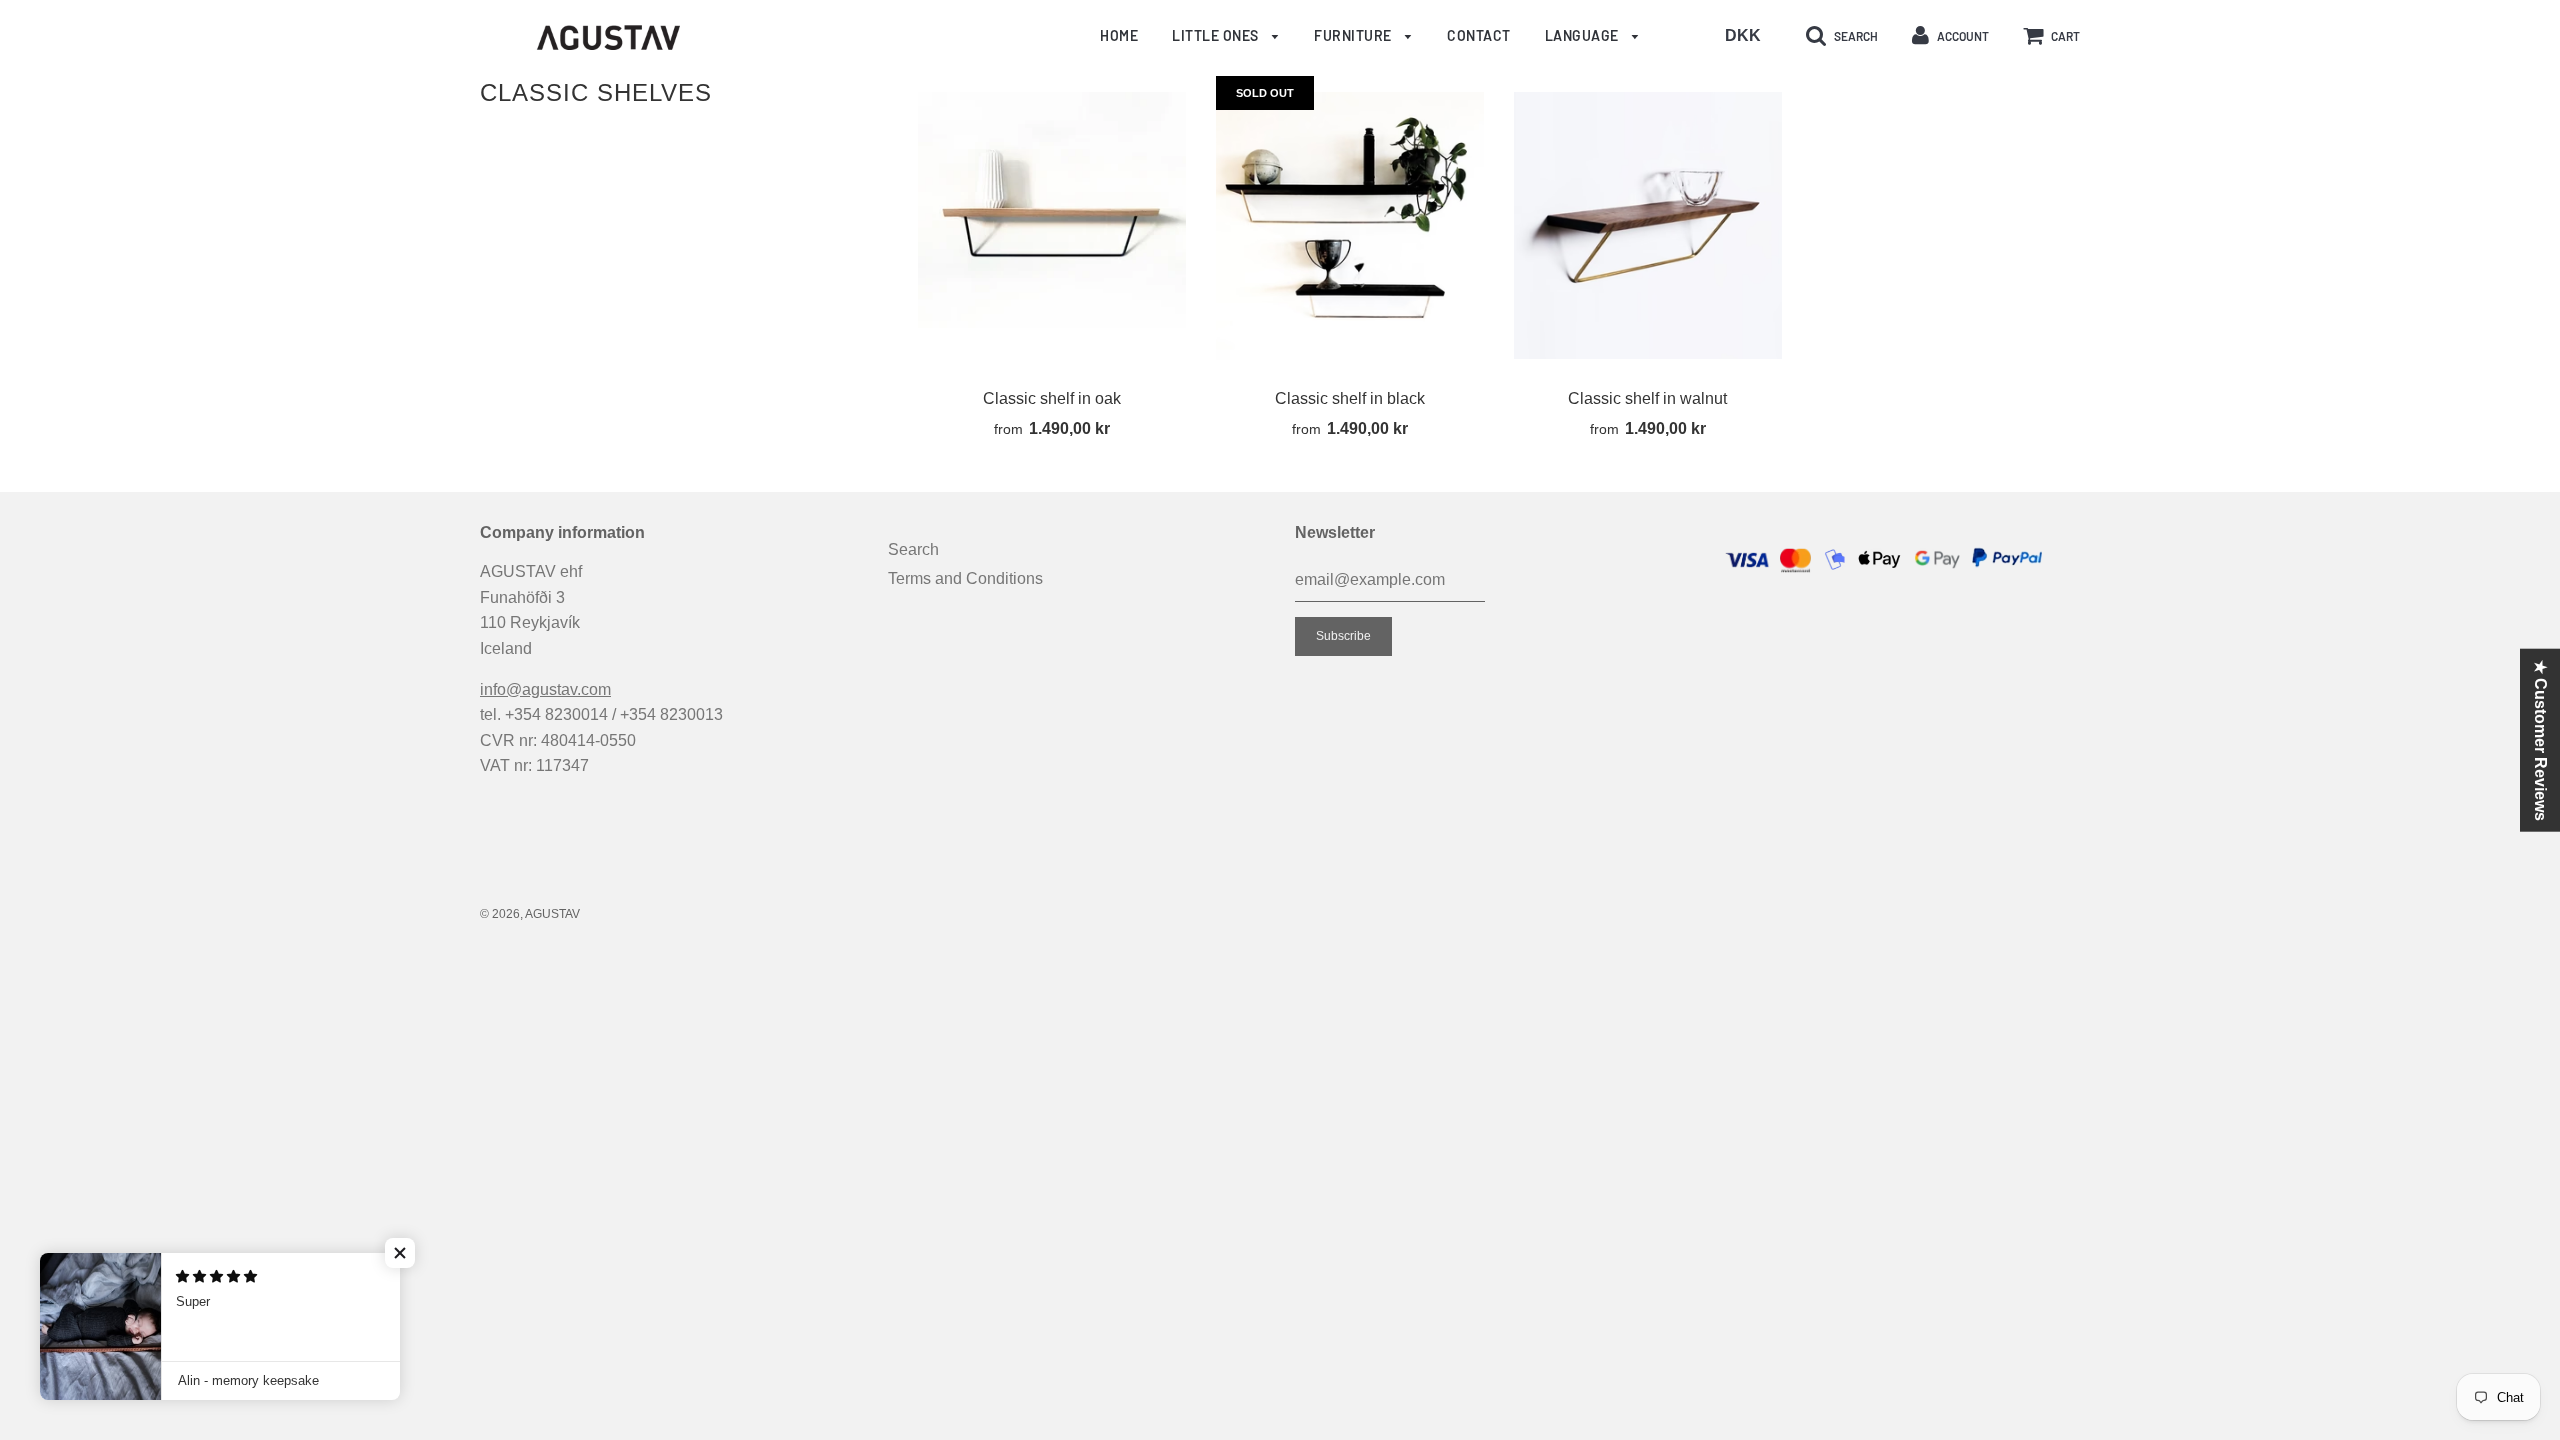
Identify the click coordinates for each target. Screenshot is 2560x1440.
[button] (400, 1253)
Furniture (1354, 35)
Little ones (1217, 35)
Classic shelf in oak (1052, 398)
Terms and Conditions (965, 578)
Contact (1479, 35)
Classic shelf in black (1350, 398)
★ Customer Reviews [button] (2540, 740)
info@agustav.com (545, 689)
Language (1584, 35)
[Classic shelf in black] (1350, 226)
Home (1119, 35)
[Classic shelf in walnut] (1648, 226)
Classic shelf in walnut (1647, 398)
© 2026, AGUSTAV (530, 914)
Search (913, 549)
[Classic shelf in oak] (1052, 226)
